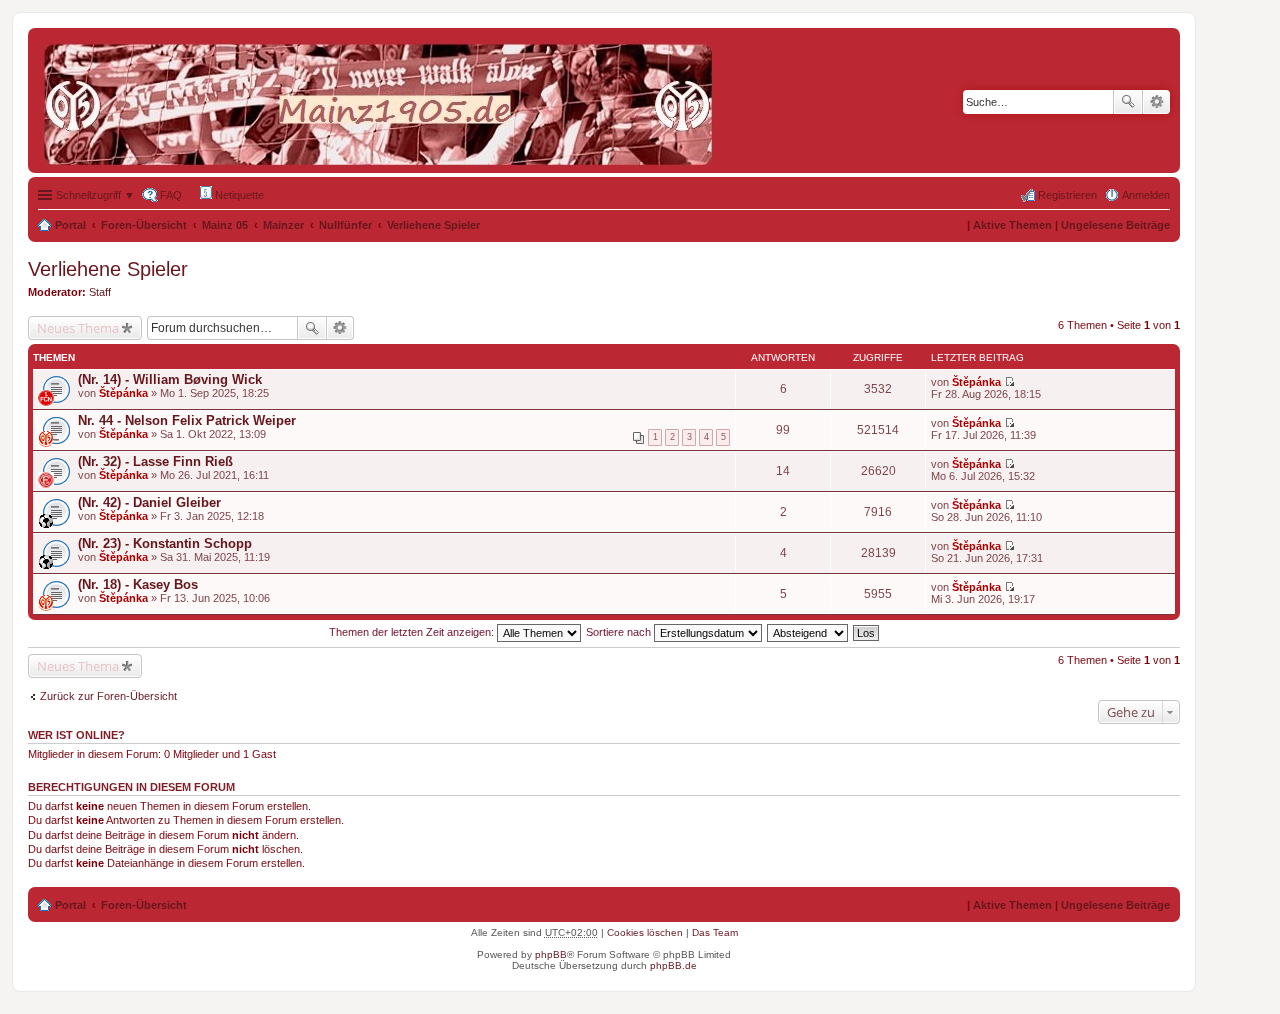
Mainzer (283, 225)
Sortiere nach (620, 632)
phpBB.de (673, 965)
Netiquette (238, 195)
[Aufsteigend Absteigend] (808, 632)
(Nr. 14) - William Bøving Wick (170, 379)
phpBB (551, 954)
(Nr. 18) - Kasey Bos (138, 584)
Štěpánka (123, 393)
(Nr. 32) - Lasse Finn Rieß (155, 461)
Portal (70, 225)
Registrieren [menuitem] (1067, 195)
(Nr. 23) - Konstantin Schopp (165, 543)
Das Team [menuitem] (715, 932)
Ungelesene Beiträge (1115, 225)
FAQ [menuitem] (171, 195)
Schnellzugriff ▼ (95, 195)
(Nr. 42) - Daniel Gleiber (149, 502)
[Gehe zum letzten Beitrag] (1009, 382)
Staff (100, 292)
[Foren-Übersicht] (383, 100)
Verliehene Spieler (433, 225)
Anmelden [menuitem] (1146, 195)
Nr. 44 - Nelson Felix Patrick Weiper (187, 420)
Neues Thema (78, 328)
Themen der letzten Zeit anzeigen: (413, 632)
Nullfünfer (345, 225)
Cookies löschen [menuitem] (645, 932)
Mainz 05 (225, 225)
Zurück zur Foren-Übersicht (108, 696)
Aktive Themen (1012, 225)
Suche (1128, 102)
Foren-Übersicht (144, 225)
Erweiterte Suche (1156, 102)
